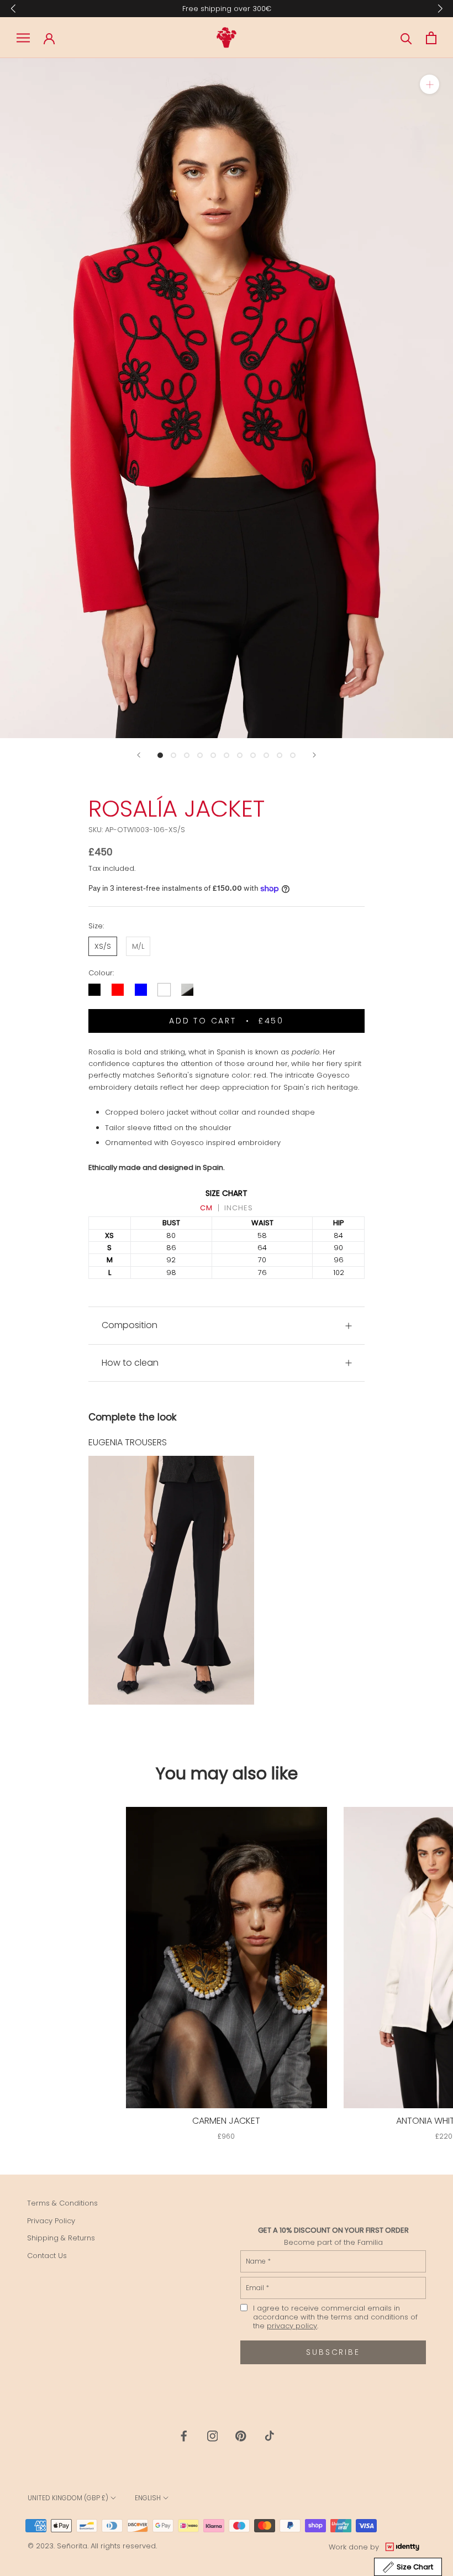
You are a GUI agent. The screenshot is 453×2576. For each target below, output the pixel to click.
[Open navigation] (23, 38)
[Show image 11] (293, 755)
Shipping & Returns (61, 2238)
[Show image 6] (227, 755)
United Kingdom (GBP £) (68, 2498)
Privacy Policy (51, 2221)
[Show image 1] (160, 755)
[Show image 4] (200, 755)
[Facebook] (184, 2435)
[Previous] (139, 755)
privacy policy (292, 2326)
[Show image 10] (280, 755)
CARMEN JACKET (226, 2121)
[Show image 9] (266, 755)
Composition (130, 1325)
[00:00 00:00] (227, 398)
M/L (138, 946)
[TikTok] (270, 2435)
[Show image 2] (173, 755)
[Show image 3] (187, 755)
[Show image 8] (253, 755)
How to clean (130, 1363)
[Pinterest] (241, 2435)
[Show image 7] (240, 755)
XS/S (103, 946)
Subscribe (333, 2352)
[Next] (314, 755)
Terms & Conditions (62, 2203)
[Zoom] (430, 84)
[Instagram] (213, 2435)
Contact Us (47, 2256)
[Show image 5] (213, 755)
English (148, 2498)
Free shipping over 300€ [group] (227, 9)
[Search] (406, 38)
